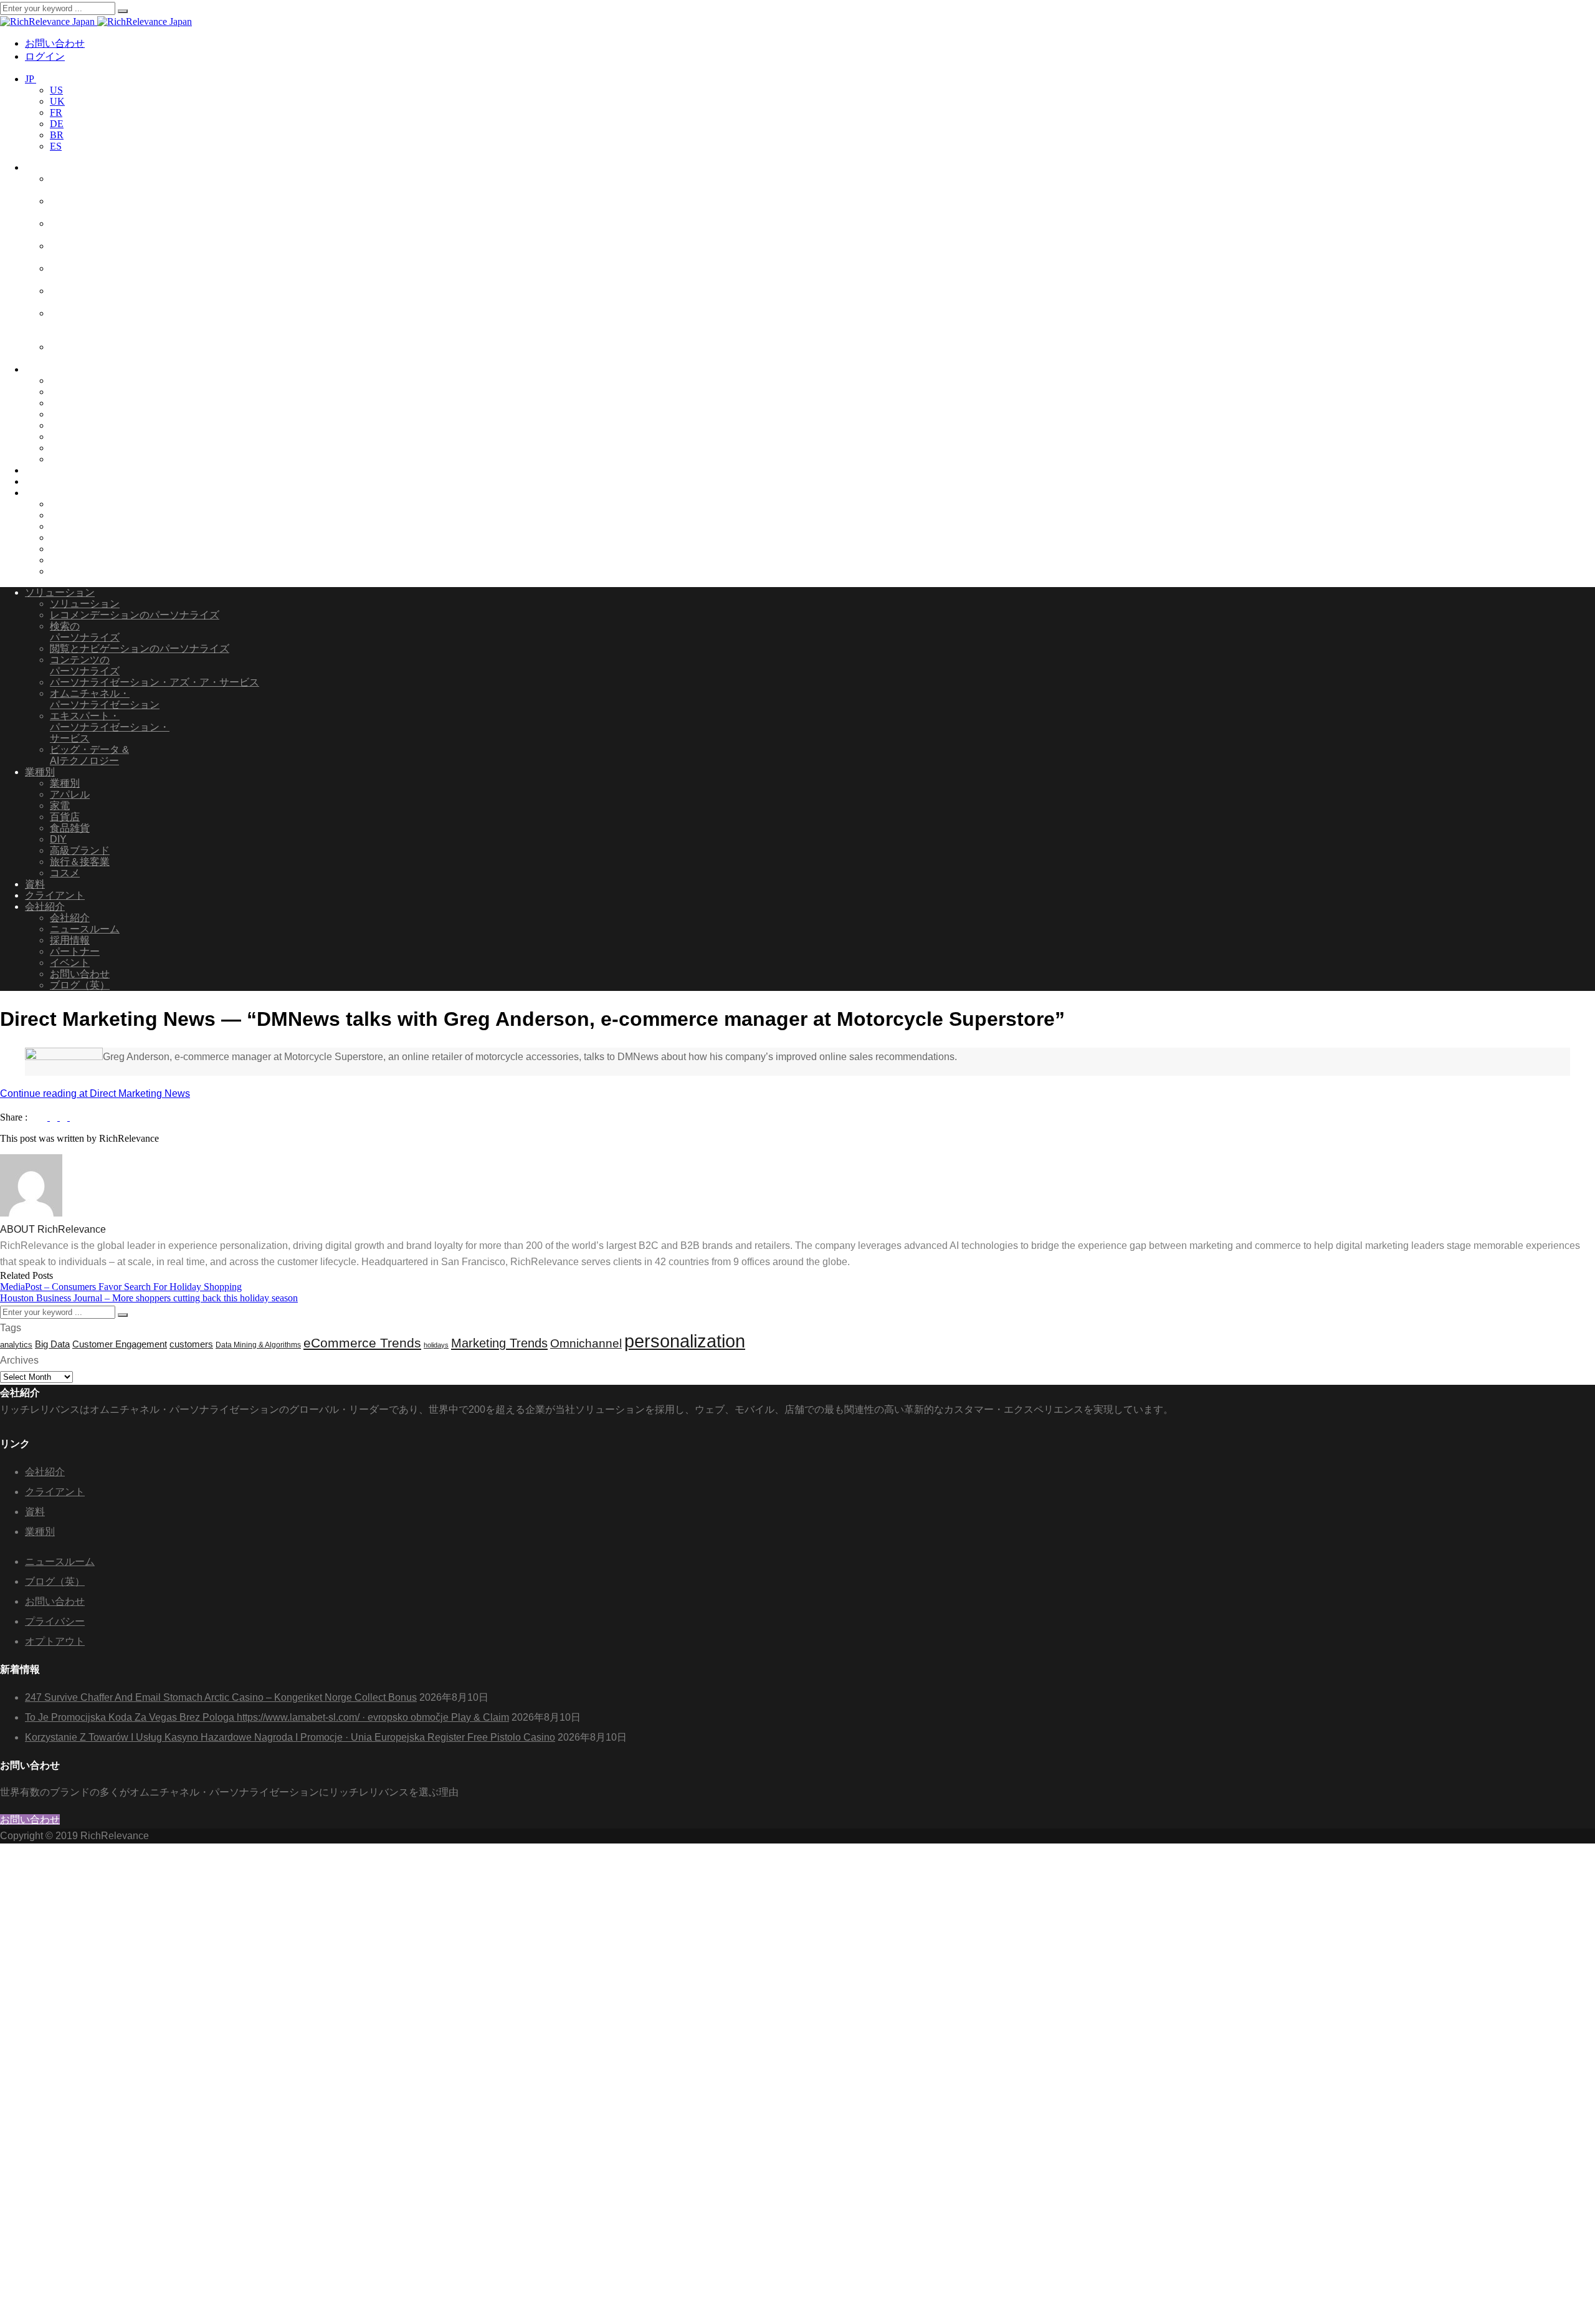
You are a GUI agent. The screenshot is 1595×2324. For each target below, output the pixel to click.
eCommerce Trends (362, 1343)
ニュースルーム (85, 515)
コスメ (65, 459)
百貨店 (65, 403)
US (56, 90)
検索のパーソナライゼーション (105, 207)
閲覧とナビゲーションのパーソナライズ (140, 648)
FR (56, 112)
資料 (35, 470)
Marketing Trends (499, 1343)
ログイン (45, 56)
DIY (58, 425)
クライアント (55, 481)
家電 (60, 414)
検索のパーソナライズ (85, 632)
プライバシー (55, 1621)
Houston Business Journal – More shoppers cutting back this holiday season (149, 1298)
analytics (16, 1345)
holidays (436, 1345)
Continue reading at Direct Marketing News (95, 1093)
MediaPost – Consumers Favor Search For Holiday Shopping (121, 1287)
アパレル (70, 380)
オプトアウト (55, 1641)
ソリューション (60, 167)
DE (57, 124)
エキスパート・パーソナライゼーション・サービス (110, 324)
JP (31, 79)
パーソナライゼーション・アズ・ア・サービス (110, 274)
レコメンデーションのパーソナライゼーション (105, 184)
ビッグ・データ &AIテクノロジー (89, 352)
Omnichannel (586, 1343)
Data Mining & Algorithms (258, 1345)
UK (57, 101)
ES (56, 146)
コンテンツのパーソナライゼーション (105, 229)
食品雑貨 (70, 392)
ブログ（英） (80, 571)
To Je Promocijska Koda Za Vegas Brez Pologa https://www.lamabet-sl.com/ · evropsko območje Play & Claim (267, 1717)
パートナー (75, 538)
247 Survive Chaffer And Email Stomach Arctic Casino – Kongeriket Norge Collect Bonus (221, 1697)
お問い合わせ (55, 43)
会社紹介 (45, 493)
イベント (70, 549)
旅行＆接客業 (80, 448)
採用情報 (70, 526)
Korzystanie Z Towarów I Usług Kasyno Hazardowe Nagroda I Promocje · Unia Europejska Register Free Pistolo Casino (290, 1737)
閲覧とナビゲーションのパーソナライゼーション (105, 251)
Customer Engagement (120, 1344)
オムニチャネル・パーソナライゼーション (105, 296)
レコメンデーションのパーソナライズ (135, 615)
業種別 (40, 369)
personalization (685, 1341)
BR (57, 135)
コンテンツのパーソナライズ (85, 665)
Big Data (52, 1344)
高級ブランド (80, 437)
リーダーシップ (85, 504)
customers (191, 1344)
